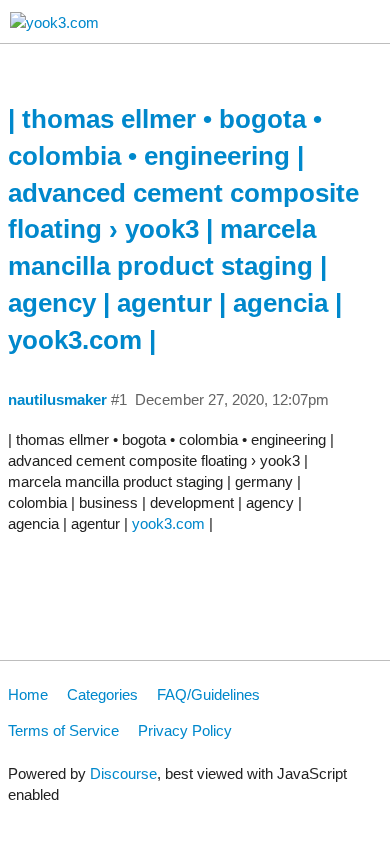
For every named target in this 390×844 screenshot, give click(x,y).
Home (28, 694)
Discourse (123, 773)
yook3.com (168, 523)
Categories (102, 694)
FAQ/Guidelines (208, 694)
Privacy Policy (185, 730)
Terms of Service (63, 730)
